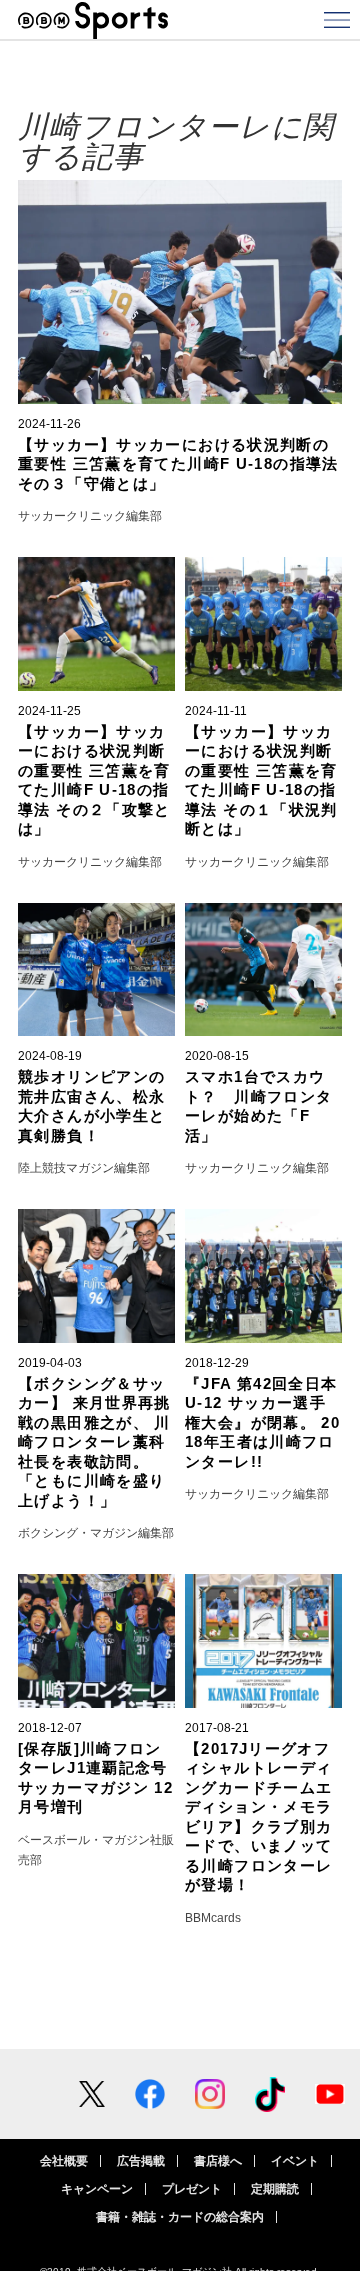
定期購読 (275, 2189)
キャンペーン (97, 2189)
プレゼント (192, 2189)
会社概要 (64, 2161)
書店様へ (218, 2161)
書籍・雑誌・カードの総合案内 (180, 2217)
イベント (295, 2161)
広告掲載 (141, 2161)
